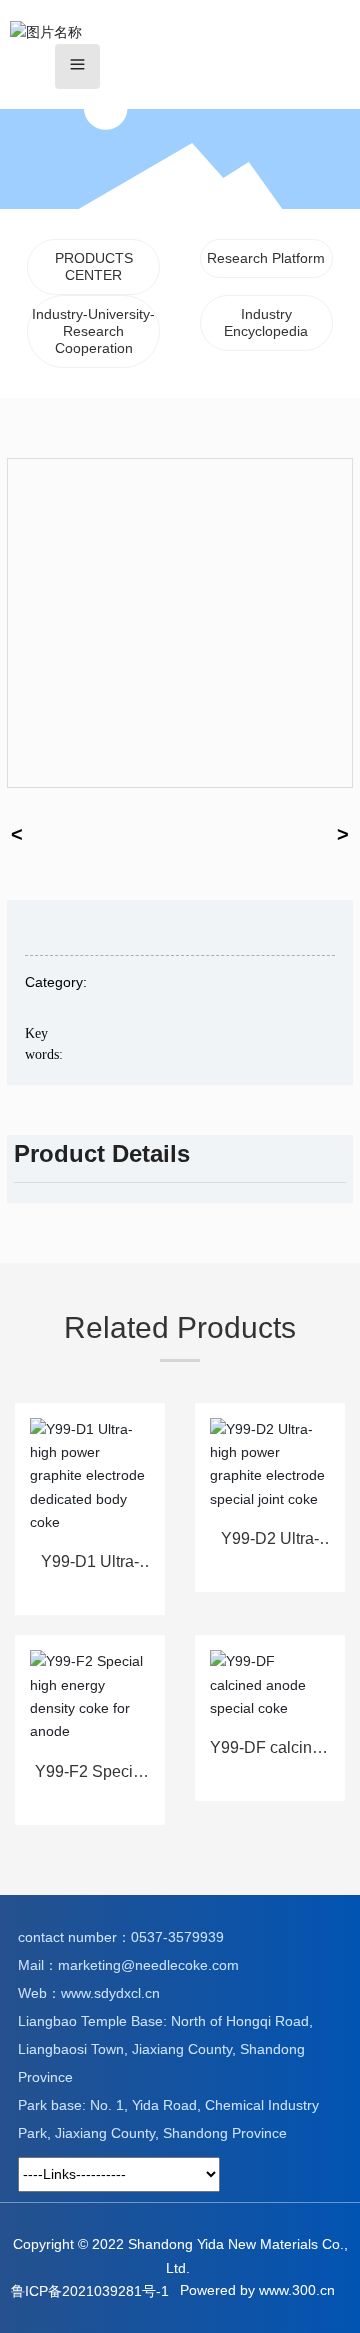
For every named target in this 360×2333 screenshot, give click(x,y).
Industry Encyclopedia (266, 322)
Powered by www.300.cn (257, 2290)
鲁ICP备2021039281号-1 (90, 2291)
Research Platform (266, 258)
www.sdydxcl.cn (110, 1993)
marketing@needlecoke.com (148, 1965)
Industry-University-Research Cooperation (93, 331)
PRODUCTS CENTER (94, 266)
